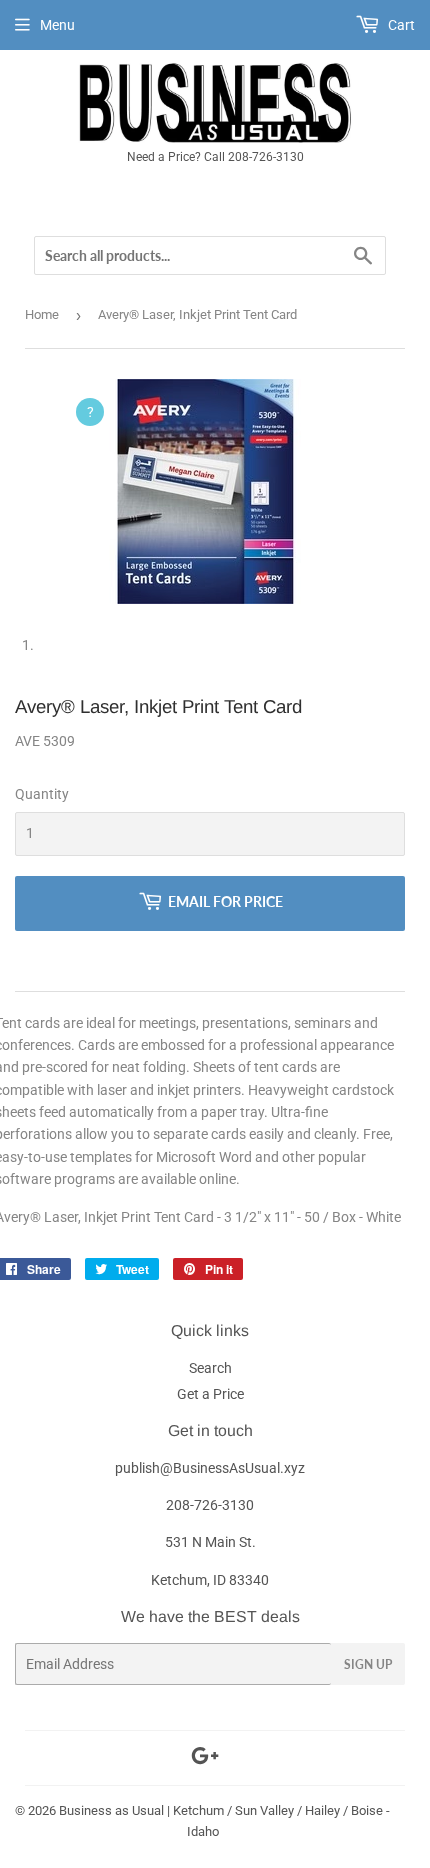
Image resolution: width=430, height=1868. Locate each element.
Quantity (42, 794)
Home (42, 314)
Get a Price (210, 1394)
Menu (57, 25)
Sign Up (368, 1664)
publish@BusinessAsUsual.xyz (210, 1468)
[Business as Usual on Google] (205, 1759)
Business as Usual (111, 1810)
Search (210, 1368)
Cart (400, 25)
